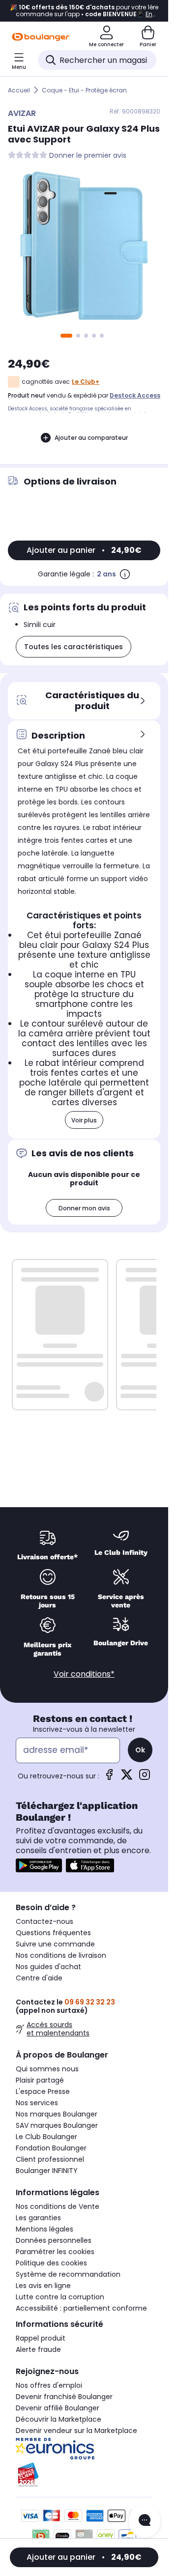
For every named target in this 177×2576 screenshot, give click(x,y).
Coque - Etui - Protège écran (84, 90)
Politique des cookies (51, 2263)
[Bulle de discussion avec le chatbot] (145, 2521)
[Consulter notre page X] (127, 1778)
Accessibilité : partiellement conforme (81, 2308)
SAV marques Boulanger (57, 2125)
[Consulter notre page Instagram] (145, 1778)
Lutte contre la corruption (60, 2297)
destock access (135, 395)
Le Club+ (86, 382)
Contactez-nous (44, 1921)
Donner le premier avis (88, 156)
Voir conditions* (84, 1674)
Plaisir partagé (40, 2080)
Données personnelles (54, 2240)
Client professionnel (50, 2159)
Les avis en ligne (43, 2286)
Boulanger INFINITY (47, 2171)
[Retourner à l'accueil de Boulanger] (41, 37)
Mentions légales (44, 2229)
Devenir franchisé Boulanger (64, 2397)
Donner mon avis (84, 1208)
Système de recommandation (68, 2274)
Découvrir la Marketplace (59, 2419)
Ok (140, 1750)
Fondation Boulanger (51, 2148)
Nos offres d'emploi (49, 2385)
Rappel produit (41, 2338)
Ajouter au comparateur (91, 438)
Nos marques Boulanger (57, 2114)
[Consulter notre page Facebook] (109, 1778)
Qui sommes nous (47, 2069)
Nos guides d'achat (48, 1967)
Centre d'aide (39, 1978)
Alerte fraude (38, 2349)
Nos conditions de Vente (58, 2206)
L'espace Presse (43, 2091)
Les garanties (38, 2218)
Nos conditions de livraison (61, 1955)
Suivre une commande (55, 1944)
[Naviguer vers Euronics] (84, 2449)
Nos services (37, 2103)
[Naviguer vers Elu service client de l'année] (84, 2475)
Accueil (19, 90)
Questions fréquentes (53, 1933)
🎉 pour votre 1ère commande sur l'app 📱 (84, 11)
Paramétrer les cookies (55, 2252)
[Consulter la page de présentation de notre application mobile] (39, 1865)
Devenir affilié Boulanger (58, 2408)
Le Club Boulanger (46, 2137)
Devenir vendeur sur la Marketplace (76, 2431)
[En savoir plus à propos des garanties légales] (125, 574)
